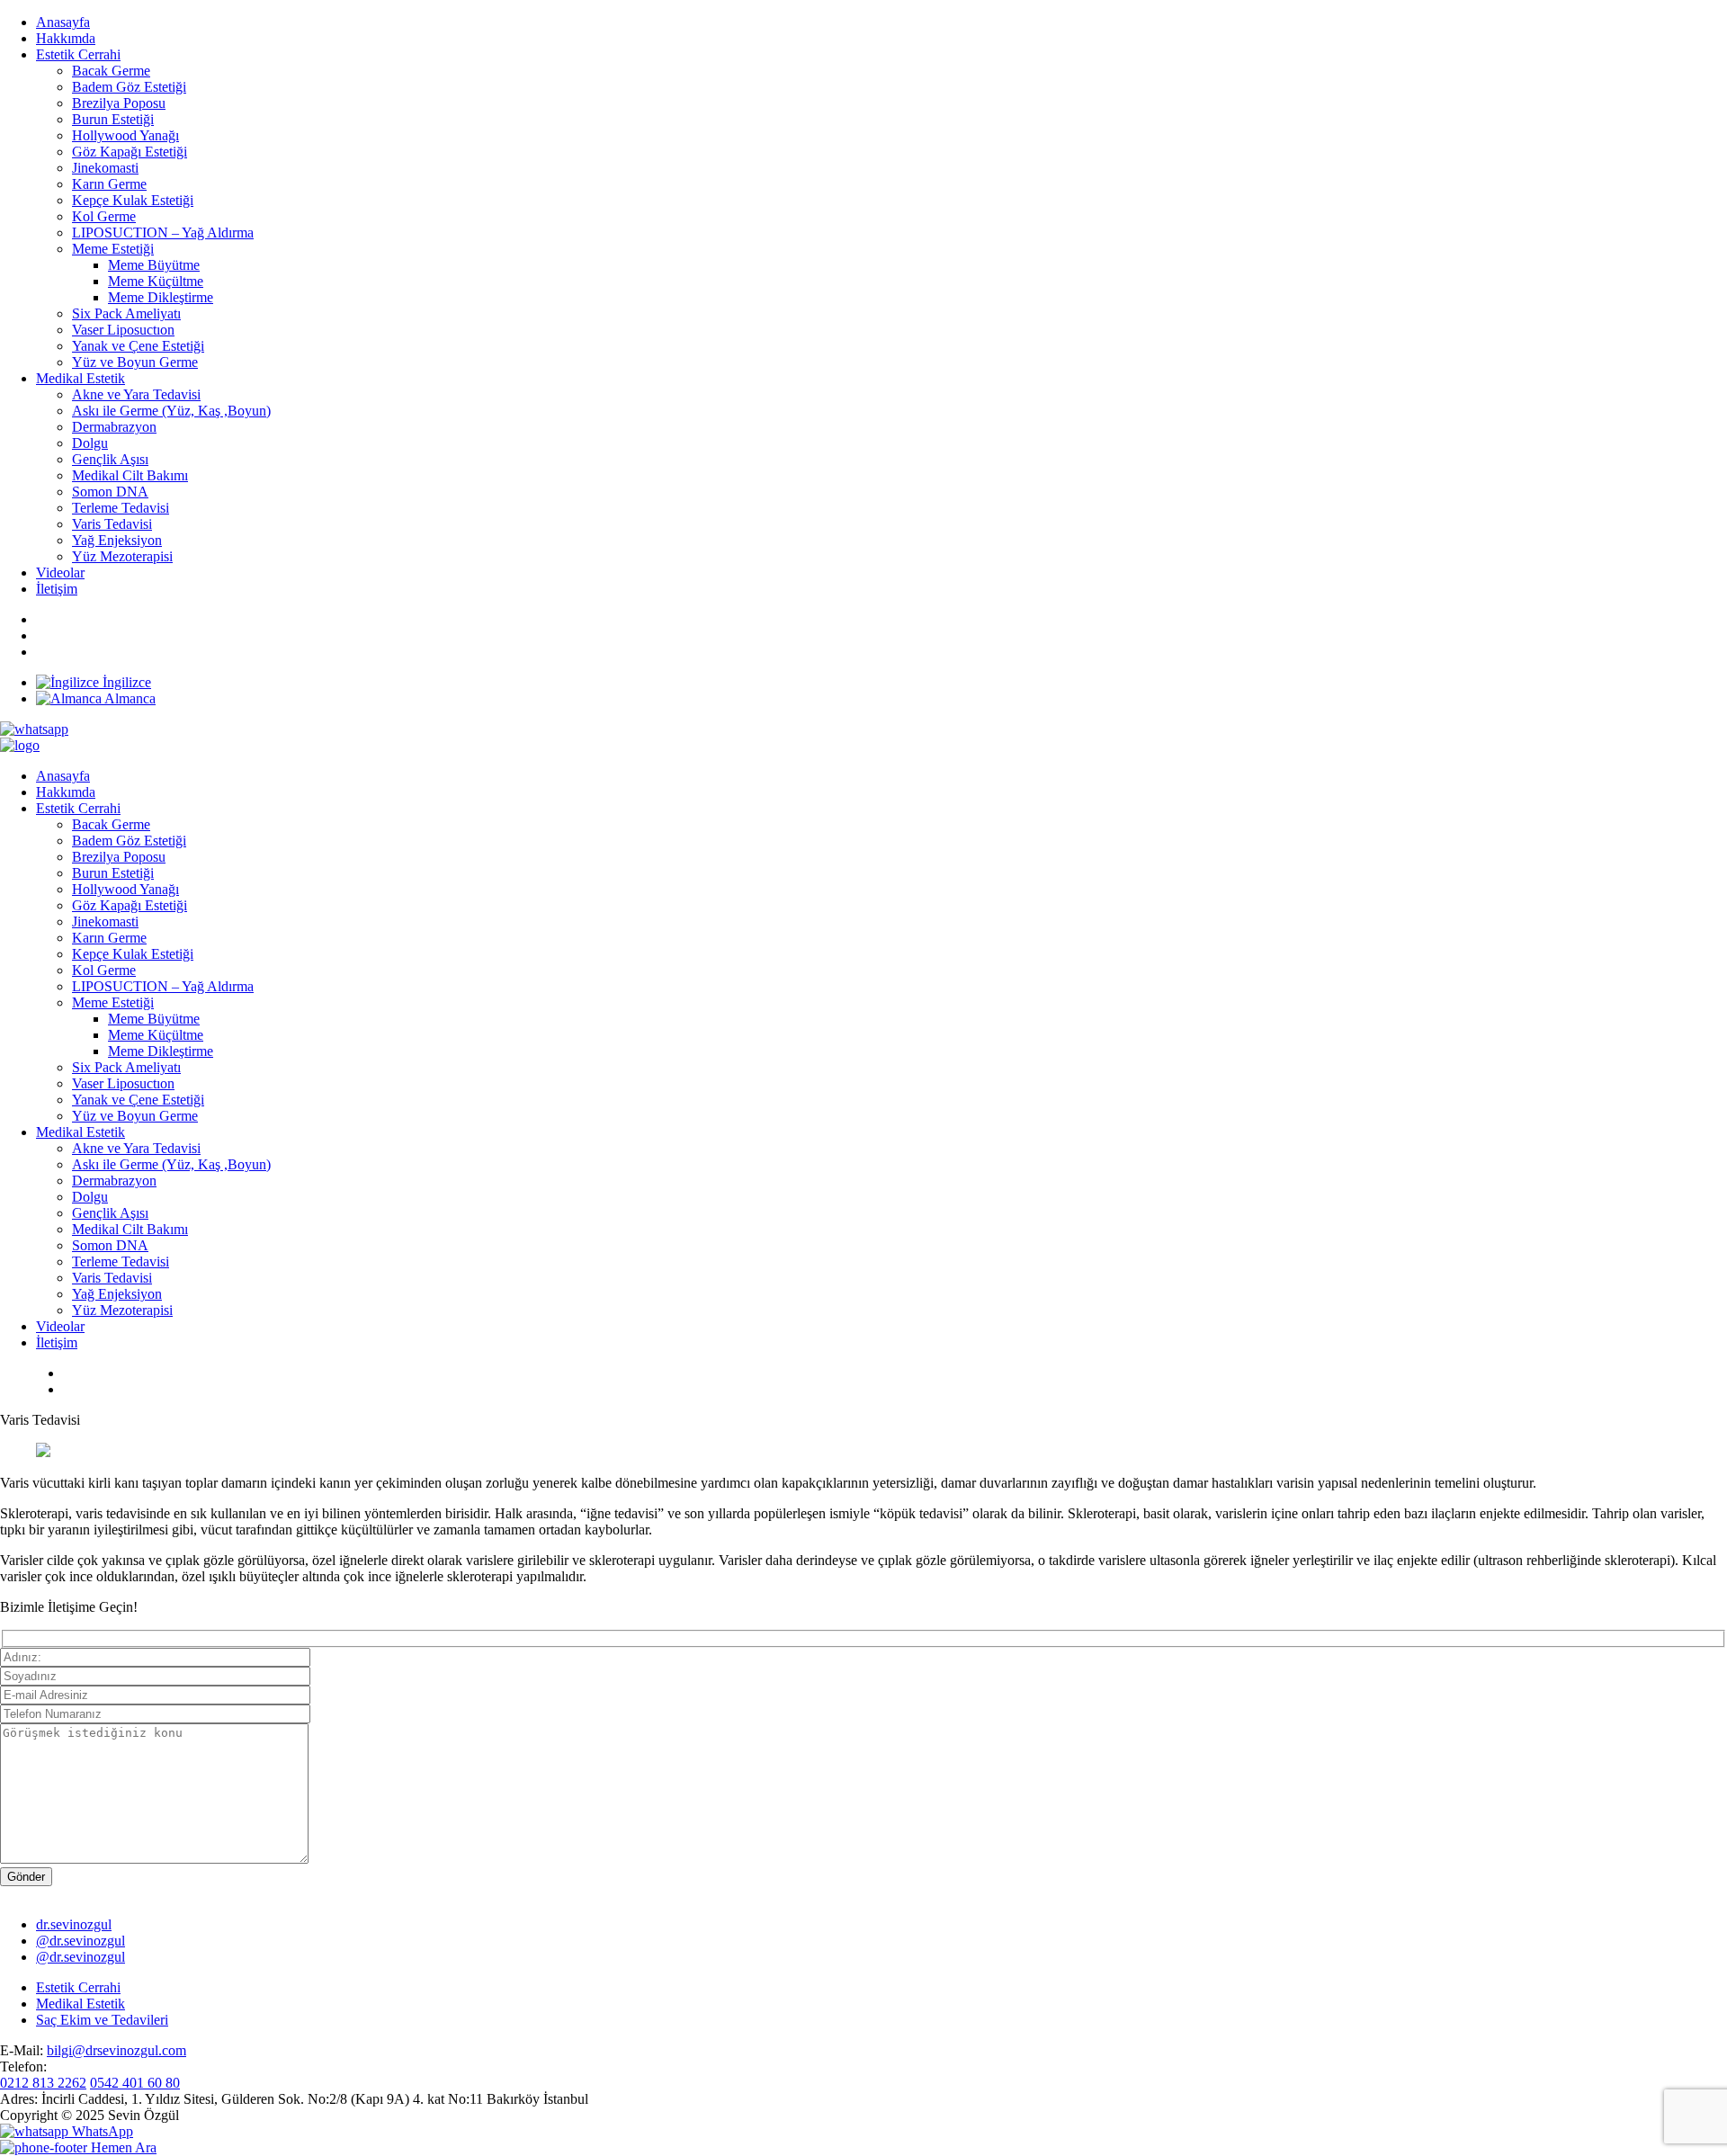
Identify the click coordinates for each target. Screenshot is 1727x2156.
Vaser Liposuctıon (123, 330)
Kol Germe (104, 216)
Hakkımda (66, 38)
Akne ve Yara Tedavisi (136, 394)
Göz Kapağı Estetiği (130, 152)
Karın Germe (109, 184)
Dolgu (90, 443)
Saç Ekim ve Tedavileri (102, 2020)
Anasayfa (63, 22)
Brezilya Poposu (119, 103)
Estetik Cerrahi (78, 54)
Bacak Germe (111, 71)
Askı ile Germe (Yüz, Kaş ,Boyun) (171, 411)
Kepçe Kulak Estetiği (133, 200)
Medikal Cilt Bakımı (130, 475)
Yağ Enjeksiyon (117, 540)
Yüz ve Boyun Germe (135, 362)
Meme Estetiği (113, 249)
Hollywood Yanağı (125, 135)
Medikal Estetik (81, 378)
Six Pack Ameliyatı (126, 313)
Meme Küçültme (156, 281)
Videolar (60, 573)
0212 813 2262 (43, 2083)
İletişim (57, 589)
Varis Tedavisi (112, 524)
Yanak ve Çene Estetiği (138, 346)
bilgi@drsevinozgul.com (116, 2050)
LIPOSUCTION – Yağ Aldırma (163, 233)
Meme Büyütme (154, 265)
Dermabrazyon (114, 427)
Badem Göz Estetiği (129, 87)
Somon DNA (110, 492)
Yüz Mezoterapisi (122, 556)
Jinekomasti (105, 168)
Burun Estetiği (113, 119)
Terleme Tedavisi (121, 508)
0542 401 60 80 (135, 2083)
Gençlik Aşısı (110, 459)
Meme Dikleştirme (161, 297)
